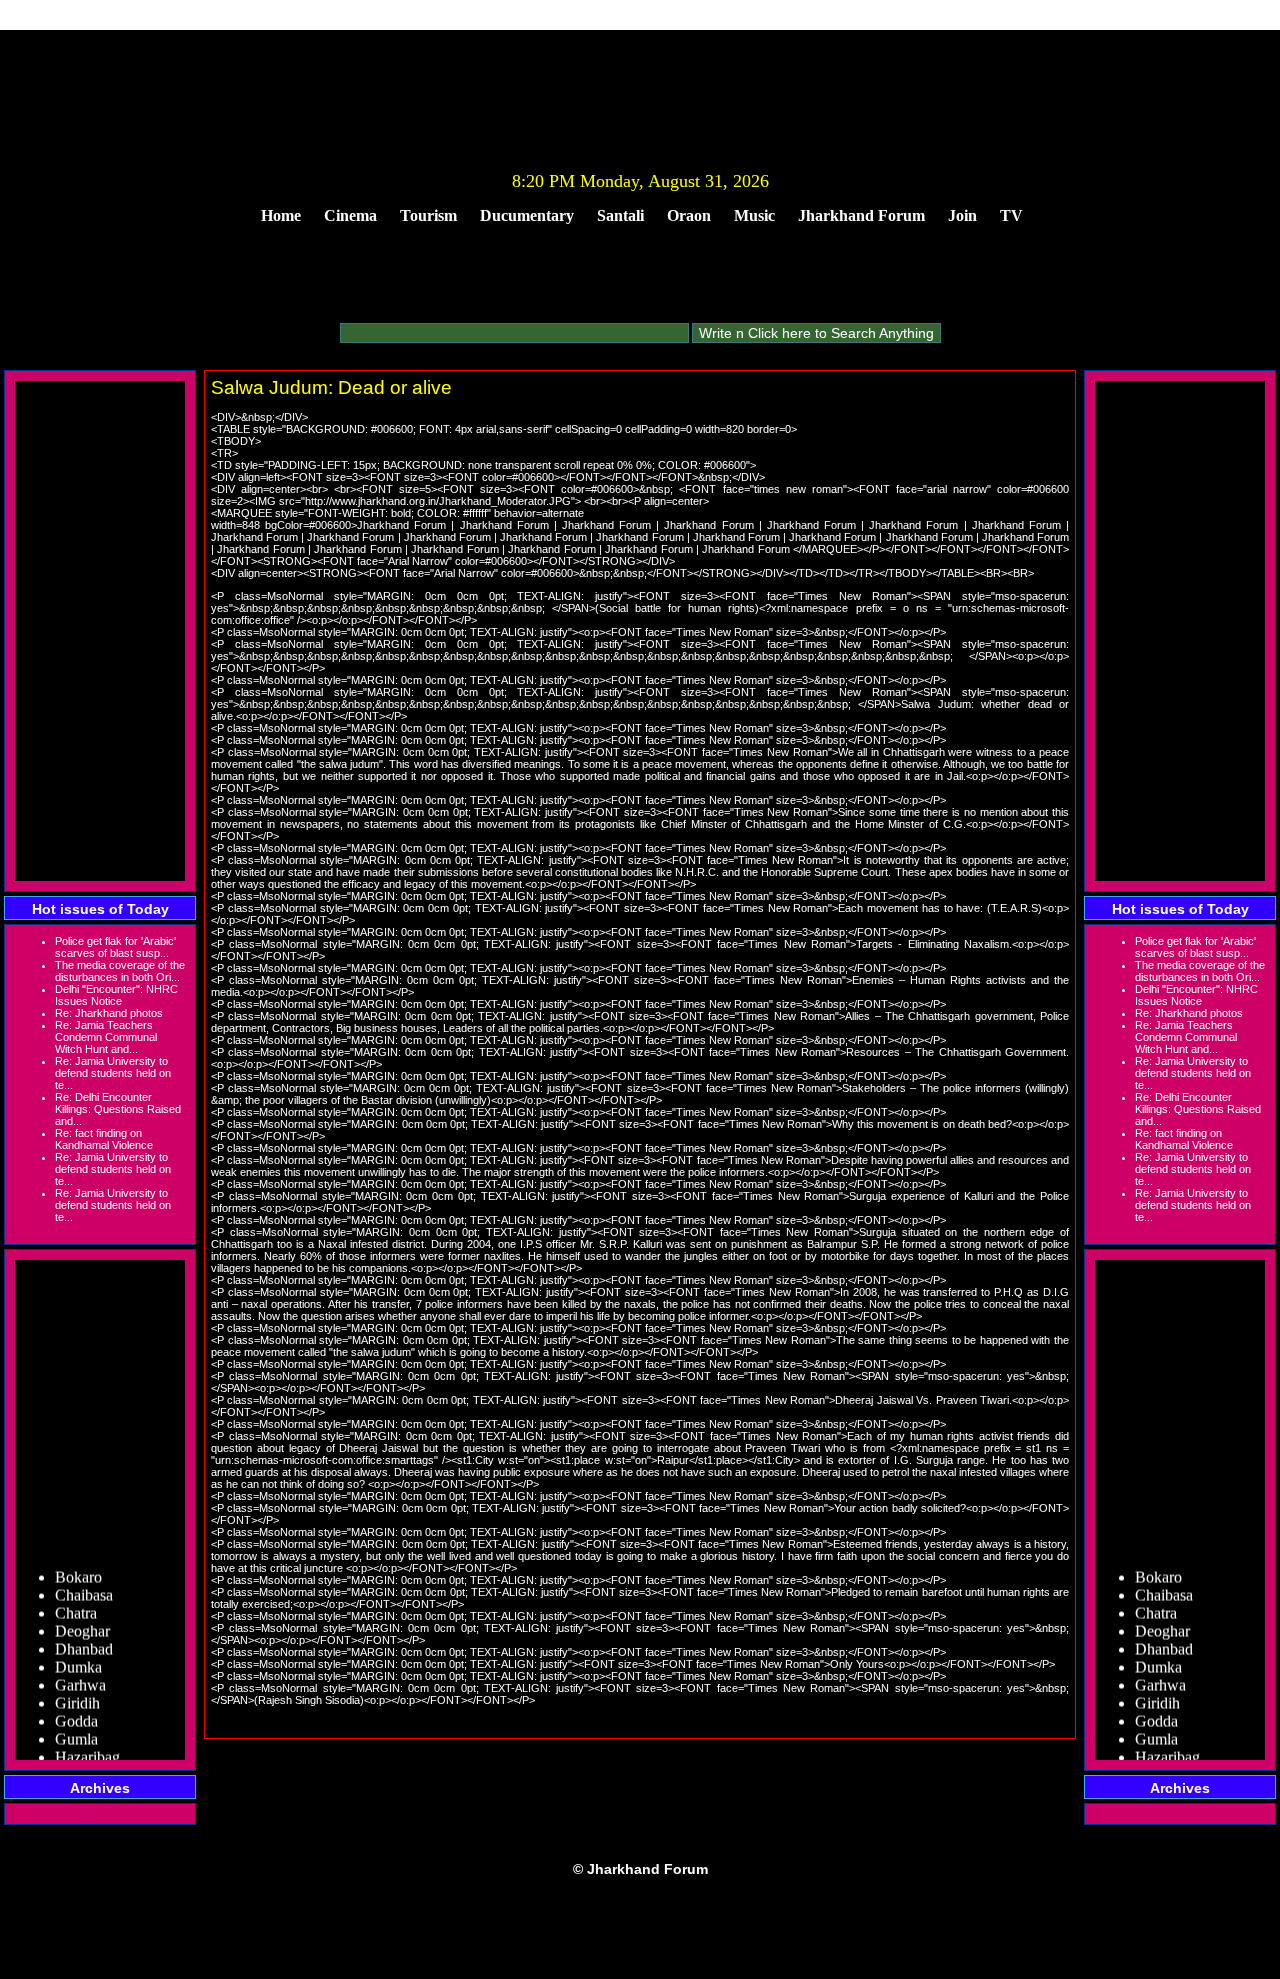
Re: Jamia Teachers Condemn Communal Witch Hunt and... (106, 1037)
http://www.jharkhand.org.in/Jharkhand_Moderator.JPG (438, 501)
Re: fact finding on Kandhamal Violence (104, 1139)
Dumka (78, 1652)
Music (754, 215)
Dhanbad (84, 1634)
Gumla (76, 1724)
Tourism (428, 215)
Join (962, 215)
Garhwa (80, 1670)
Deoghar (82, 1616)
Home (281, 215)
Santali (620, 215)
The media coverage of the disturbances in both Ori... (120, 971)
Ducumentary (527, 215)
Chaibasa (84, 1580)
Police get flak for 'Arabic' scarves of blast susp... (115, 947)
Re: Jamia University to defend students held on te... (113, 1073)
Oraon (689, 215)
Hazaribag (87, 1742)
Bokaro (78, 1562)
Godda (76, 1706)
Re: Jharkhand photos (109, 1013)
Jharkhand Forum (861, 215)
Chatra (76, 1598)
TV (1011, 215)
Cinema (350, 215)
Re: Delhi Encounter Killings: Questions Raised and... (118, 1109)
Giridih (77, 1688)
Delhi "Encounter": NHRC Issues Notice (116, 995)
